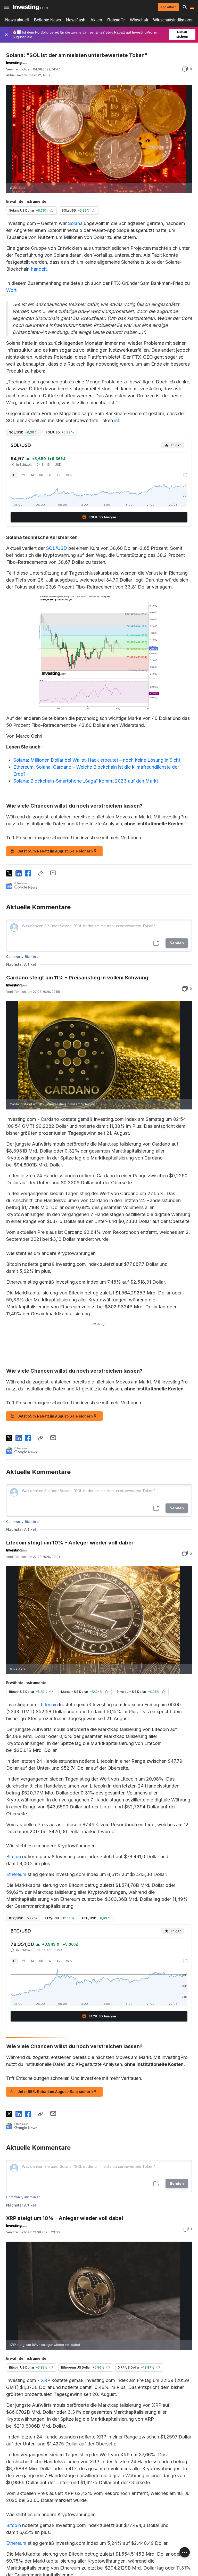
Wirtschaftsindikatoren (173, 20)
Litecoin (49, 1705)
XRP (46, 2380)
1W (23, 475)
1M (32, 475)
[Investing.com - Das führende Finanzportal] (30, 7)
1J (50, 475)
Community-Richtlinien (23, 957)
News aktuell (17, 20)
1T (14, 475)
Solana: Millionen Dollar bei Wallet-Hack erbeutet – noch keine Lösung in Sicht (97, 760)
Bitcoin (14, 1857)
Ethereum (16, 1874)
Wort (11, 290)
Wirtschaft (139, 20)
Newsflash (76, 20)
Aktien (96, 20)
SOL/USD (57, 548)
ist (117, 420)
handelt (39, 269)
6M (41, 475)
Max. (69, 475)
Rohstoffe (116, 20)
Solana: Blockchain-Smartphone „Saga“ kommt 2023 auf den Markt (86, 781)
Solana (75, 223)
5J (59, 475)
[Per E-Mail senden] (53, 873)
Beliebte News (47, 20)
